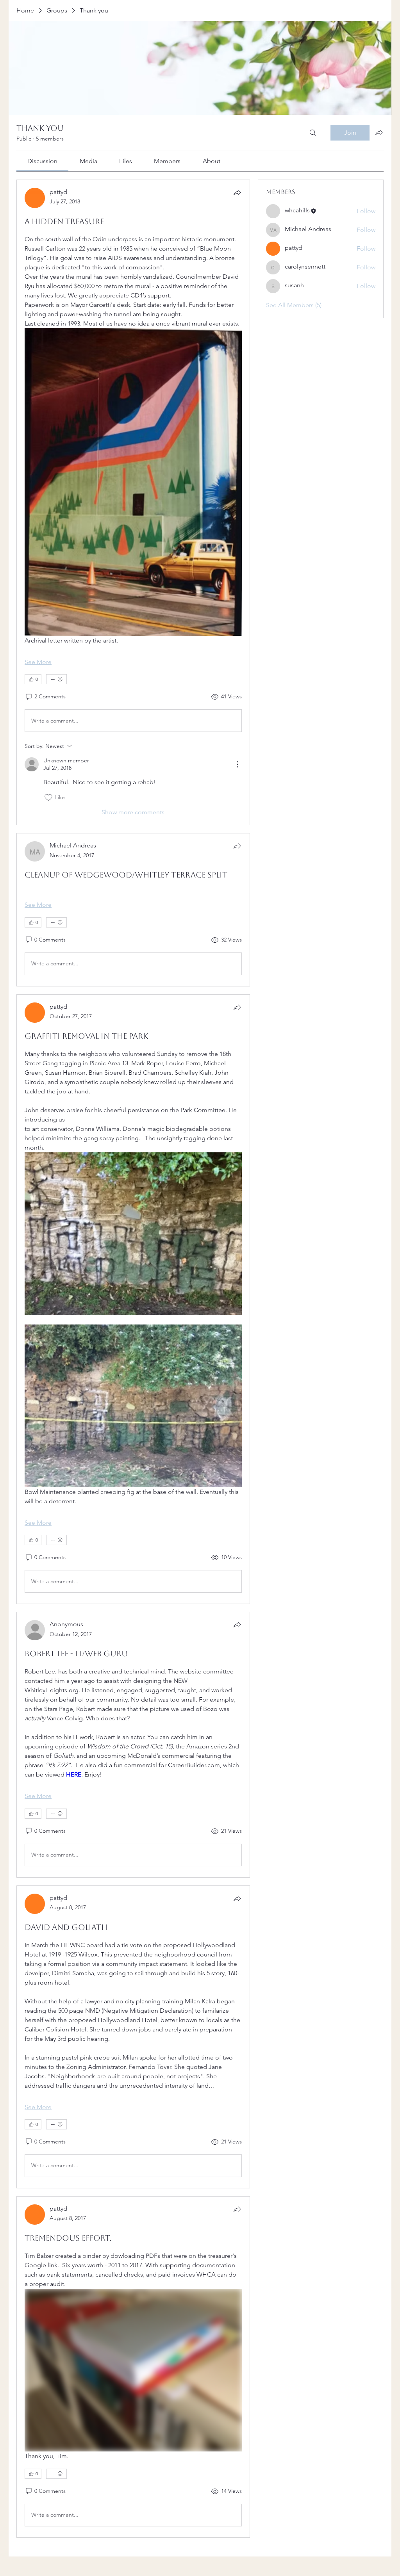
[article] (133, 502)
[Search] (313, 133)
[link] (42, 161)
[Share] (237, 192)
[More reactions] (56, 679)
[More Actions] (237, 764)
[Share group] (379, 132)
